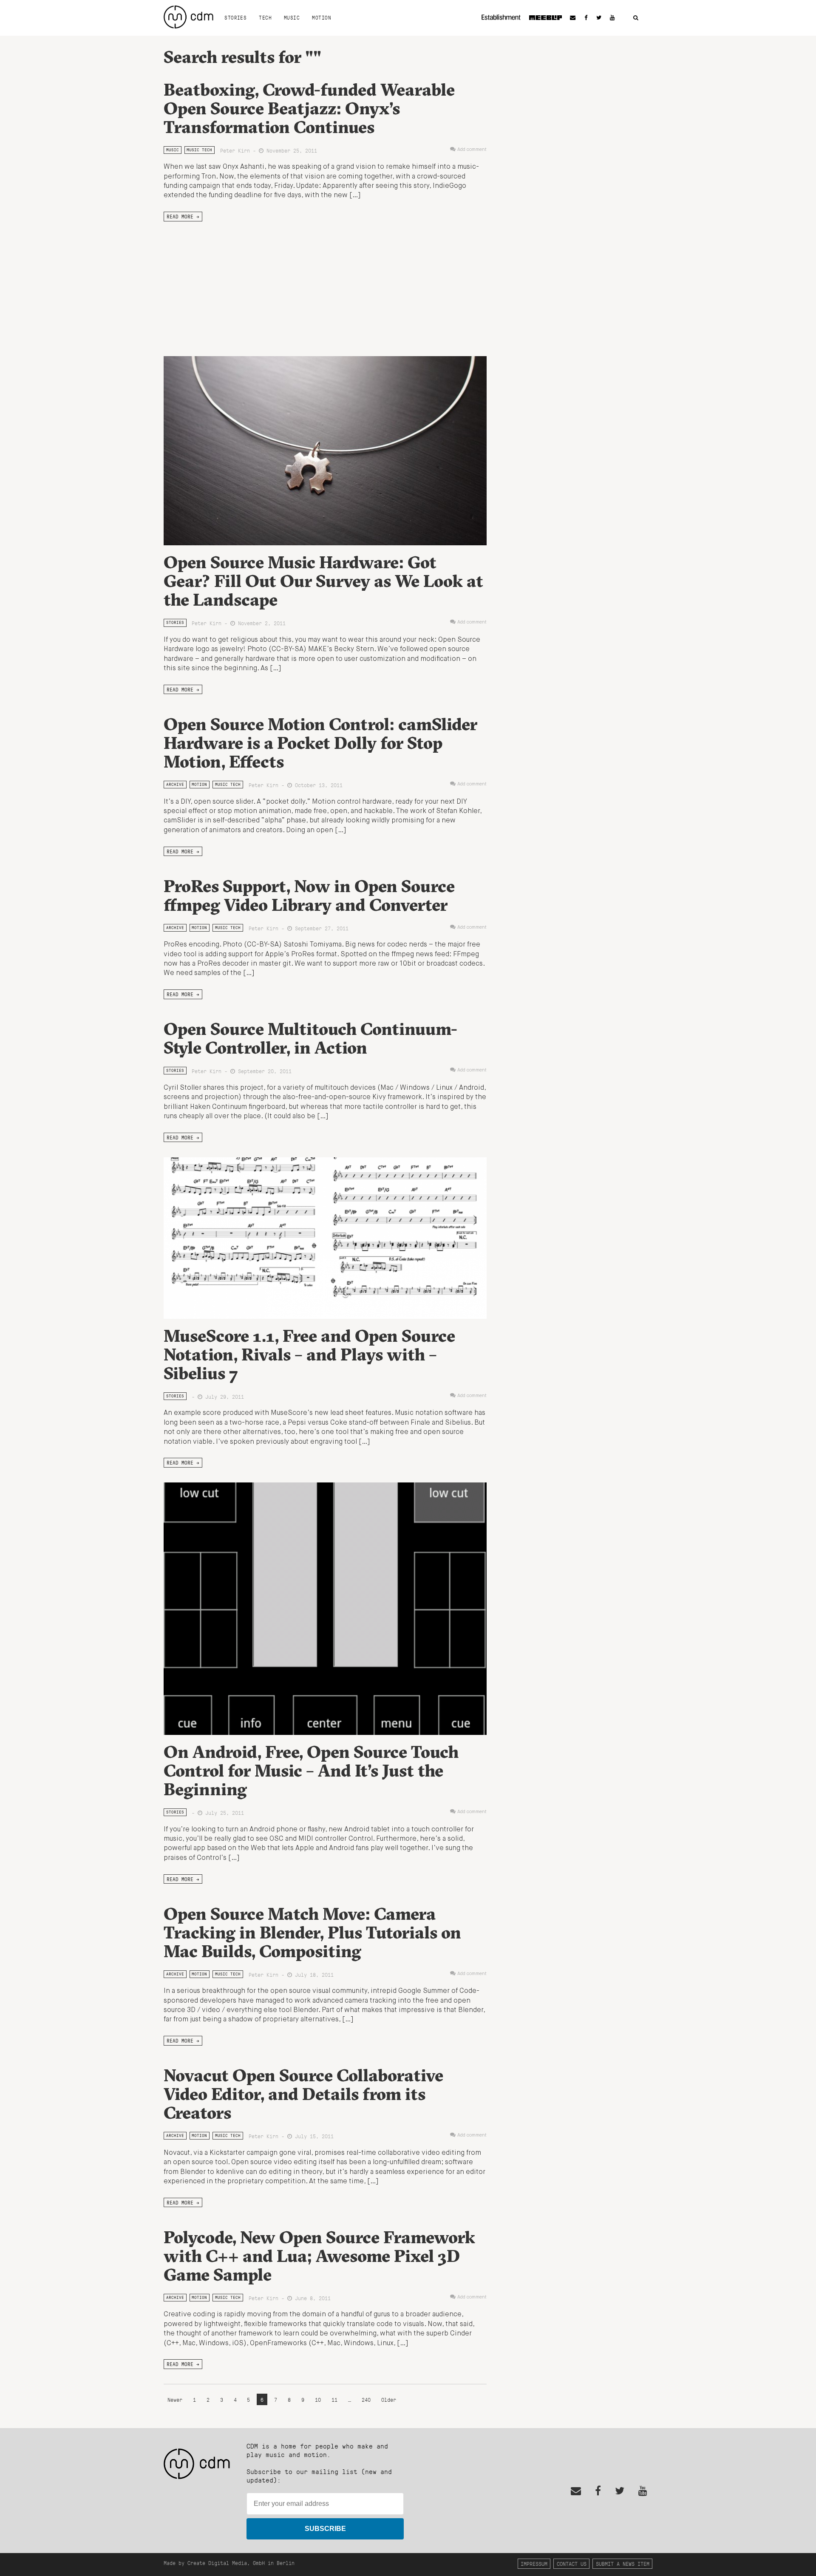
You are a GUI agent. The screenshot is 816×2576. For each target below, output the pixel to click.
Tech (265, 17)
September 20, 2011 (263, 1071)
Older (389, 2399)
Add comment (472, 150)
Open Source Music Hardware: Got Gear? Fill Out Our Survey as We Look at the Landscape (323, 581)
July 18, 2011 (313, 1974)
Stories (235, 17)
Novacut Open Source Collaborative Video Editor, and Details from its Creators (303, 2094)
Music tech (199, 150)
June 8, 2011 (311, 2298)
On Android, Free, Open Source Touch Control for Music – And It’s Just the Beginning (311, 1770)
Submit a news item (623, 2563)
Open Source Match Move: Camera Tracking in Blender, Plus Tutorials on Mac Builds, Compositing (312, 1932)
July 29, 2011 (223, 1396)
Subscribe (325, 2529)
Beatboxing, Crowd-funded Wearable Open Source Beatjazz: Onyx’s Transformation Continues (309, 108)
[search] (636, 18)
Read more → (183, 216)
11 (334, 2399)
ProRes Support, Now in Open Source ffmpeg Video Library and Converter (309, 895)
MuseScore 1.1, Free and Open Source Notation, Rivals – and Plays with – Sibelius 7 (309, 1354)
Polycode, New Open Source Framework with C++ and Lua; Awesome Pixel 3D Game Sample (319, 2256)
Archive (175, 784)
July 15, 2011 (313, 2136)
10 (318, 2399)
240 (366, 2399)
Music (292, 17)
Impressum (534, 2563)
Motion (322, 17)
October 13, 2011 (317, 785)
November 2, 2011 (260, 623)
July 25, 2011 (223, 1812)
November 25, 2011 (290, 150)
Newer (176, 2399)
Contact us (572, 2563)
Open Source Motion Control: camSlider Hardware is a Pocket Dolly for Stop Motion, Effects (320, 743)
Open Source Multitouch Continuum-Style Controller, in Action (310, 1038)
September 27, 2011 (320, 928)
